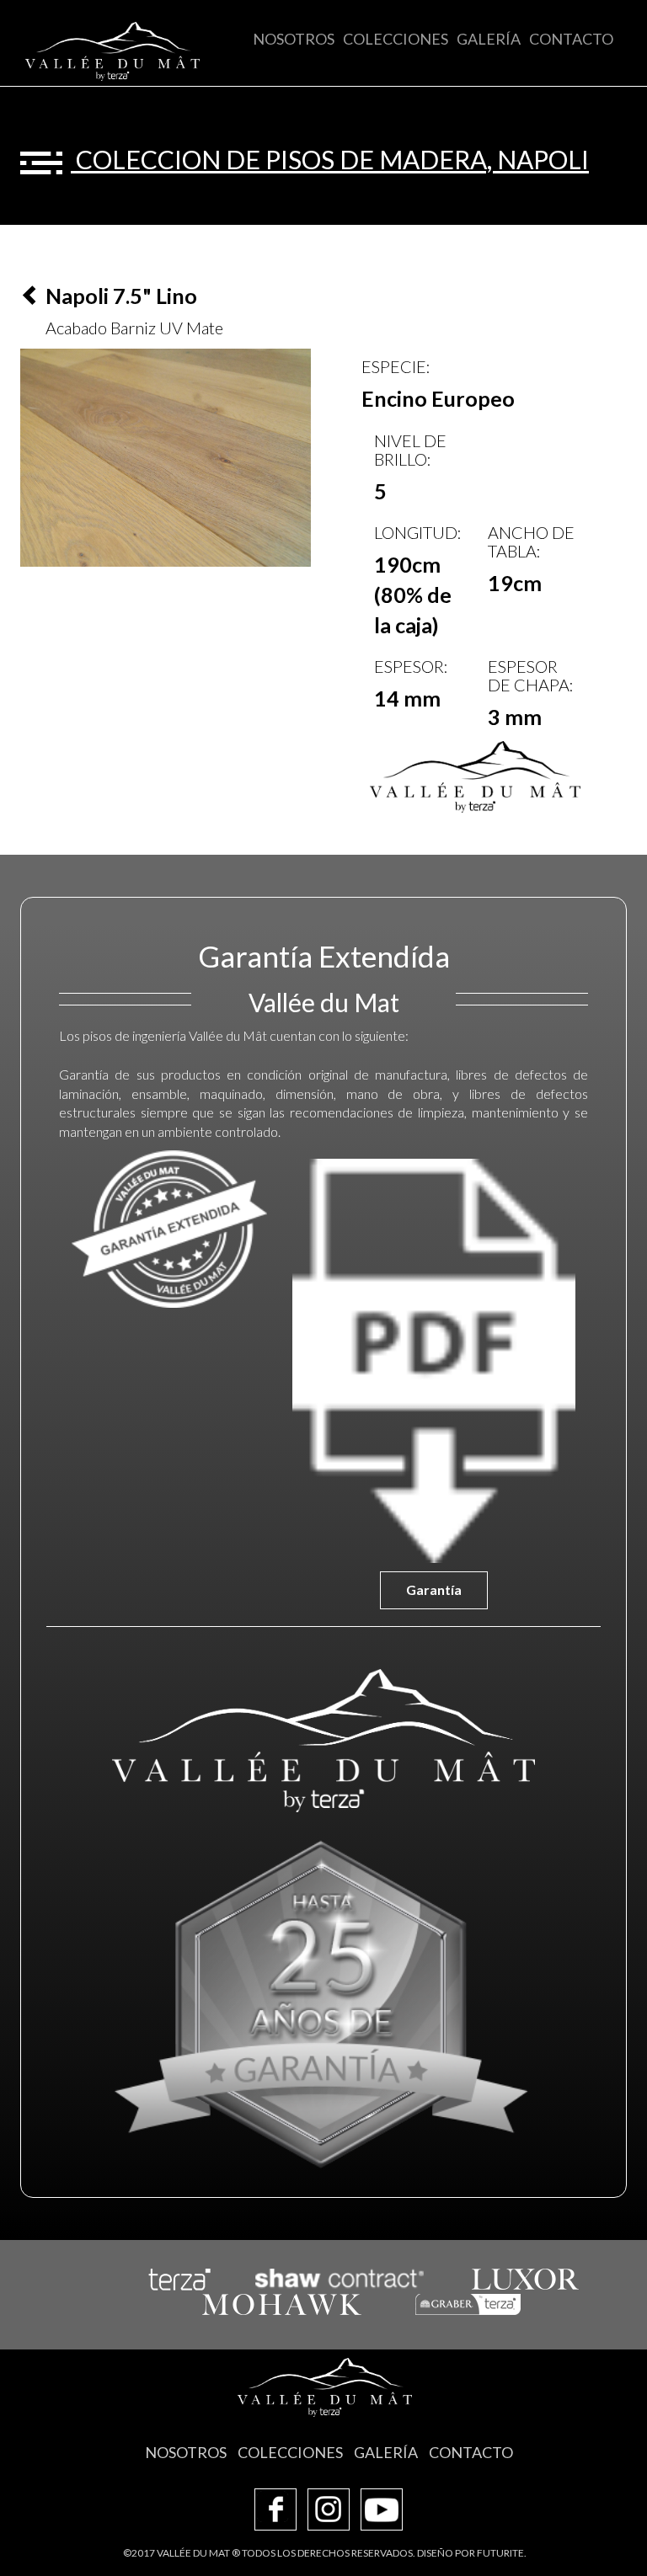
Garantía (434, 1589)
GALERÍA (489, 39)
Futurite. (502, 2553)
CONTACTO (571, 39)
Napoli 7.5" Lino (119, 296)
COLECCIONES (396, 39)
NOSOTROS (294, 39)
